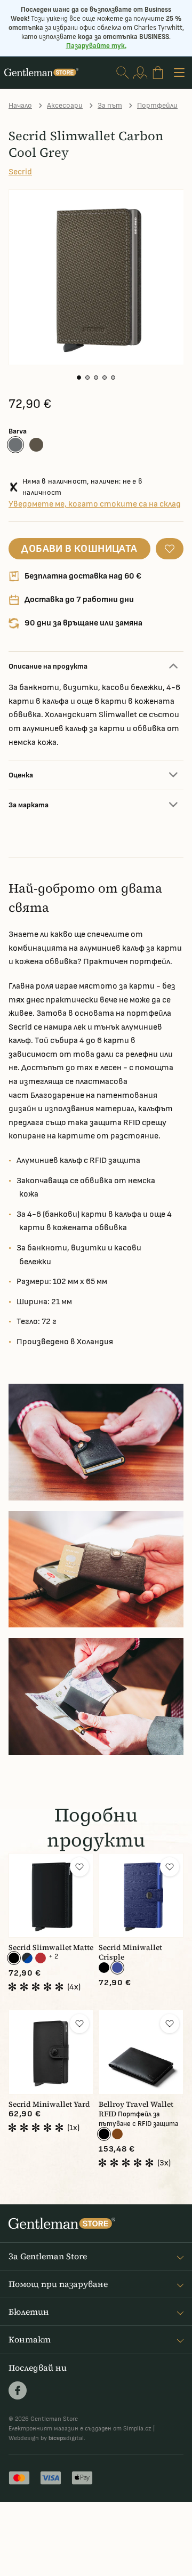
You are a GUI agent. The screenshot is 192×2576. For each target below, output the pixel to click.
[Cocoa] (117, 2134)
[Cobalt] (117, 1968)
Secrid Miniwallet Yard (49, 2104)
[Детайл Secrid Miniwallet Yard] (51, 2052)
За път (110, 105)
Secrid (20, 172)
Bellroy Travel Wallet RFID (136, 2109)
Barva (18, 431)
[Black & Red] (41, 1958)
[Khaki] (36, 445)
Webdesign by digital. (47, 2438)
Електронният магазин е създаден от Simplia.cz (80, 2429)
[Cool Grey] (15, 445)
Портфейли (157, 105)
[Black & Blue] (27, 1958)
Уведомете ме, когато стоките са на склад (95, 504)
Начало (20, 105)
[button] (79, 378)
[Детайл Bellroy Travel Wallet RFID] (141, 2052)
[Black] (14, 1958)
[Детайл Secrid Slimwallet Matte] (51, 1895)
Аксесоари (65, 105)
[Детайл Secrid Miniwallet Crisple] (141, 1895)
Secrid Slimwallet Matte (51, 1948)
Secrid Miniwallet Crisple (130, 1952)
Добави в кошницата (79, 549)
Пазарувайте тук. (96, 46)
